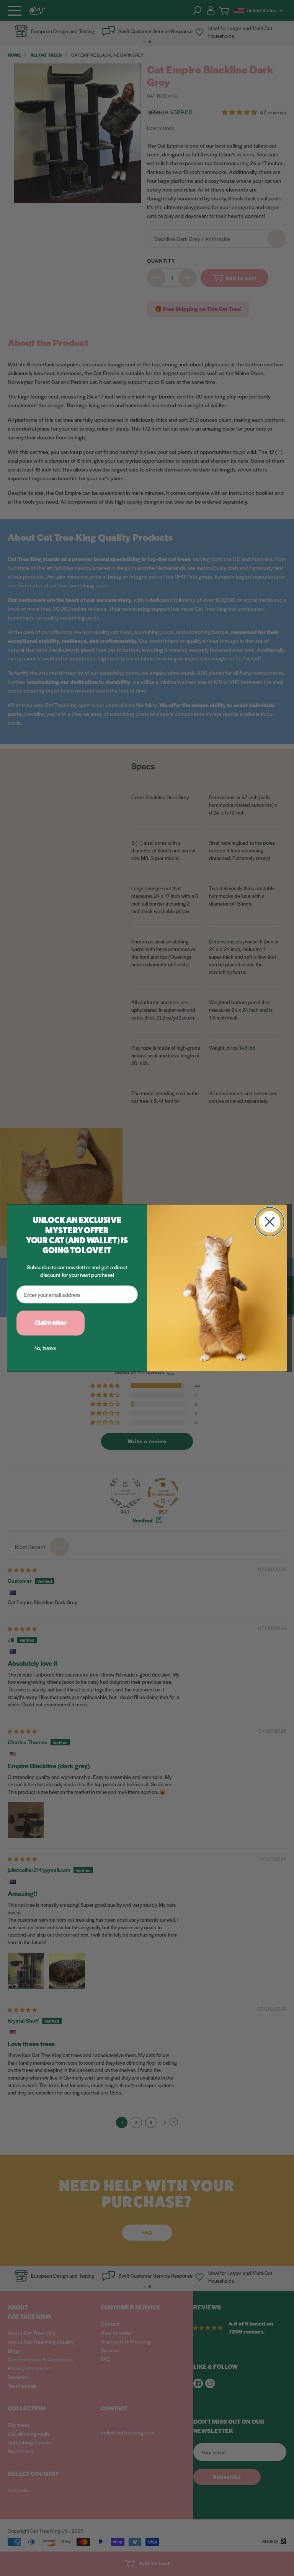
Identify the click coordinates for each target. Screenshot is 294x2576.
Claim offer (51, 1323)
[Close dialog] (270, 1222)
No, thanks (45, 1348)
